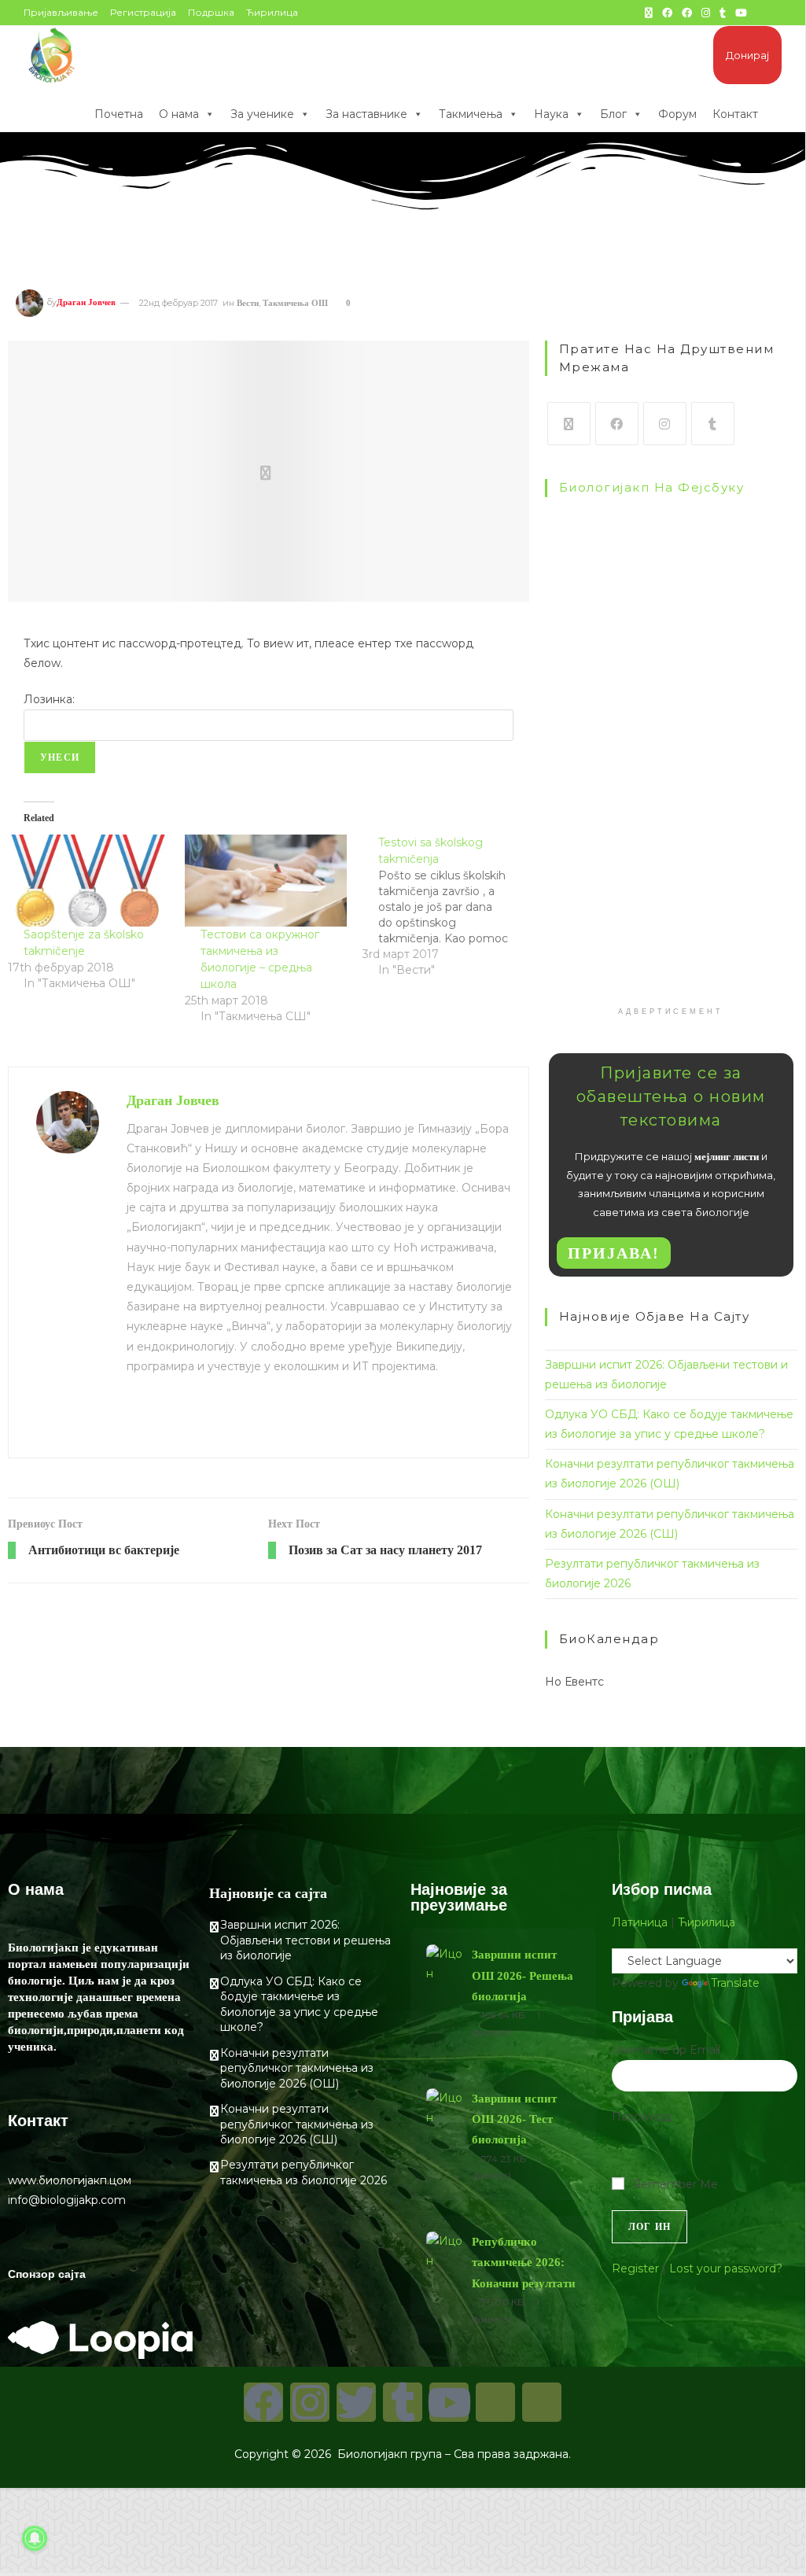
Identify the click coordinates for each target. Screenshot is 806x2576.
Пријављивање (61, 12)
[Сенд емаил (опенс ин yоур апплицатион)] (775, 13)
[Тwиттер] (356, 2402)
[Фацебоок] (617, 424)
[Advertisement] (671, 893)
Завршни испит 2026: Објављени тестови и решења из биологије (305, 1940)
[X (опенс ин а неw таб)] (649, 13)
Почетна (119, 114)
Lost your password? (726, 2268)
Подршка (211, 12)
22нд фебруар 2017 (178, 303)
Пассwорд (642, 2117)
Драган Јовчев (86, 303)
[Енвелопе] (495, 2402)
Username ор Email (666, 2050)
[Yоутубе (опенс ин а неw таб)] (741, 13)
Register (635, 2268)
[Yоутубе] (449, 2402)
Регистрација (143, 12)
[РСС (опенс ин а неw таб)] (760, 13)
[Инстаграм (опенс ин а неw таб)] (706, 13)
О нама (179, 114)
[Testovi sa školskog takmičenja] (451, 906)
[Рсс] (542, 2402)
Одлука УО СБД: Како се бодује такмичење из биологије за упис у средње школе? (299, 2005)
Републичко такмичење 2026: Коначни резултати (524, 2263)
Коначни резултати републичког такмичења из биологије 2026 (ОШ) (297, 2068)
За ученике (262, 114)
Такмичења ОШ (295, 303)
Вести (248, 303)
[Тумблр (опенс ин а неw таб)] (723, 13)
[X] (569, 424)
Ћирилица (272, 12)
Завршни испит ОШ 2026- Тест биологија (514, 2119)
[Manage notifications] (35, 2538)
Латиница (640, 1922)
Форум (677, 114)
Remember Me (675, 2184)
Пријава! (614, 1253)
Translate (735, 1983)
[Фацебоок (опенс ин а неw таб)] (667, 13)
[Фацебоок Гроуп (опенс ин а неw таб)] (687, 13)
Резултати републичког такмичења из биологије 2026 (304, 2172)
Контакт (735, 114)
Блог (613, 114)
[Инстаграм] (665, 424)
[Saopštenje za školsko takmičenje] (88, 881)
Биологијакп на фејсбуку (652, 487)
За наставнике (366, 114)
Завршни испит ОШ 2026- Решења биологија (523, 1975)
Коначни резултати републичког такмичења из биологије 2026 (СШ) (297, 2124)
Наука (551, 114)
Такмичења (471, 114)
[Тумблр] (713, 424)
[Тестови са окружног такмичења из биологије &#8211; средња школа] (265, 881)
